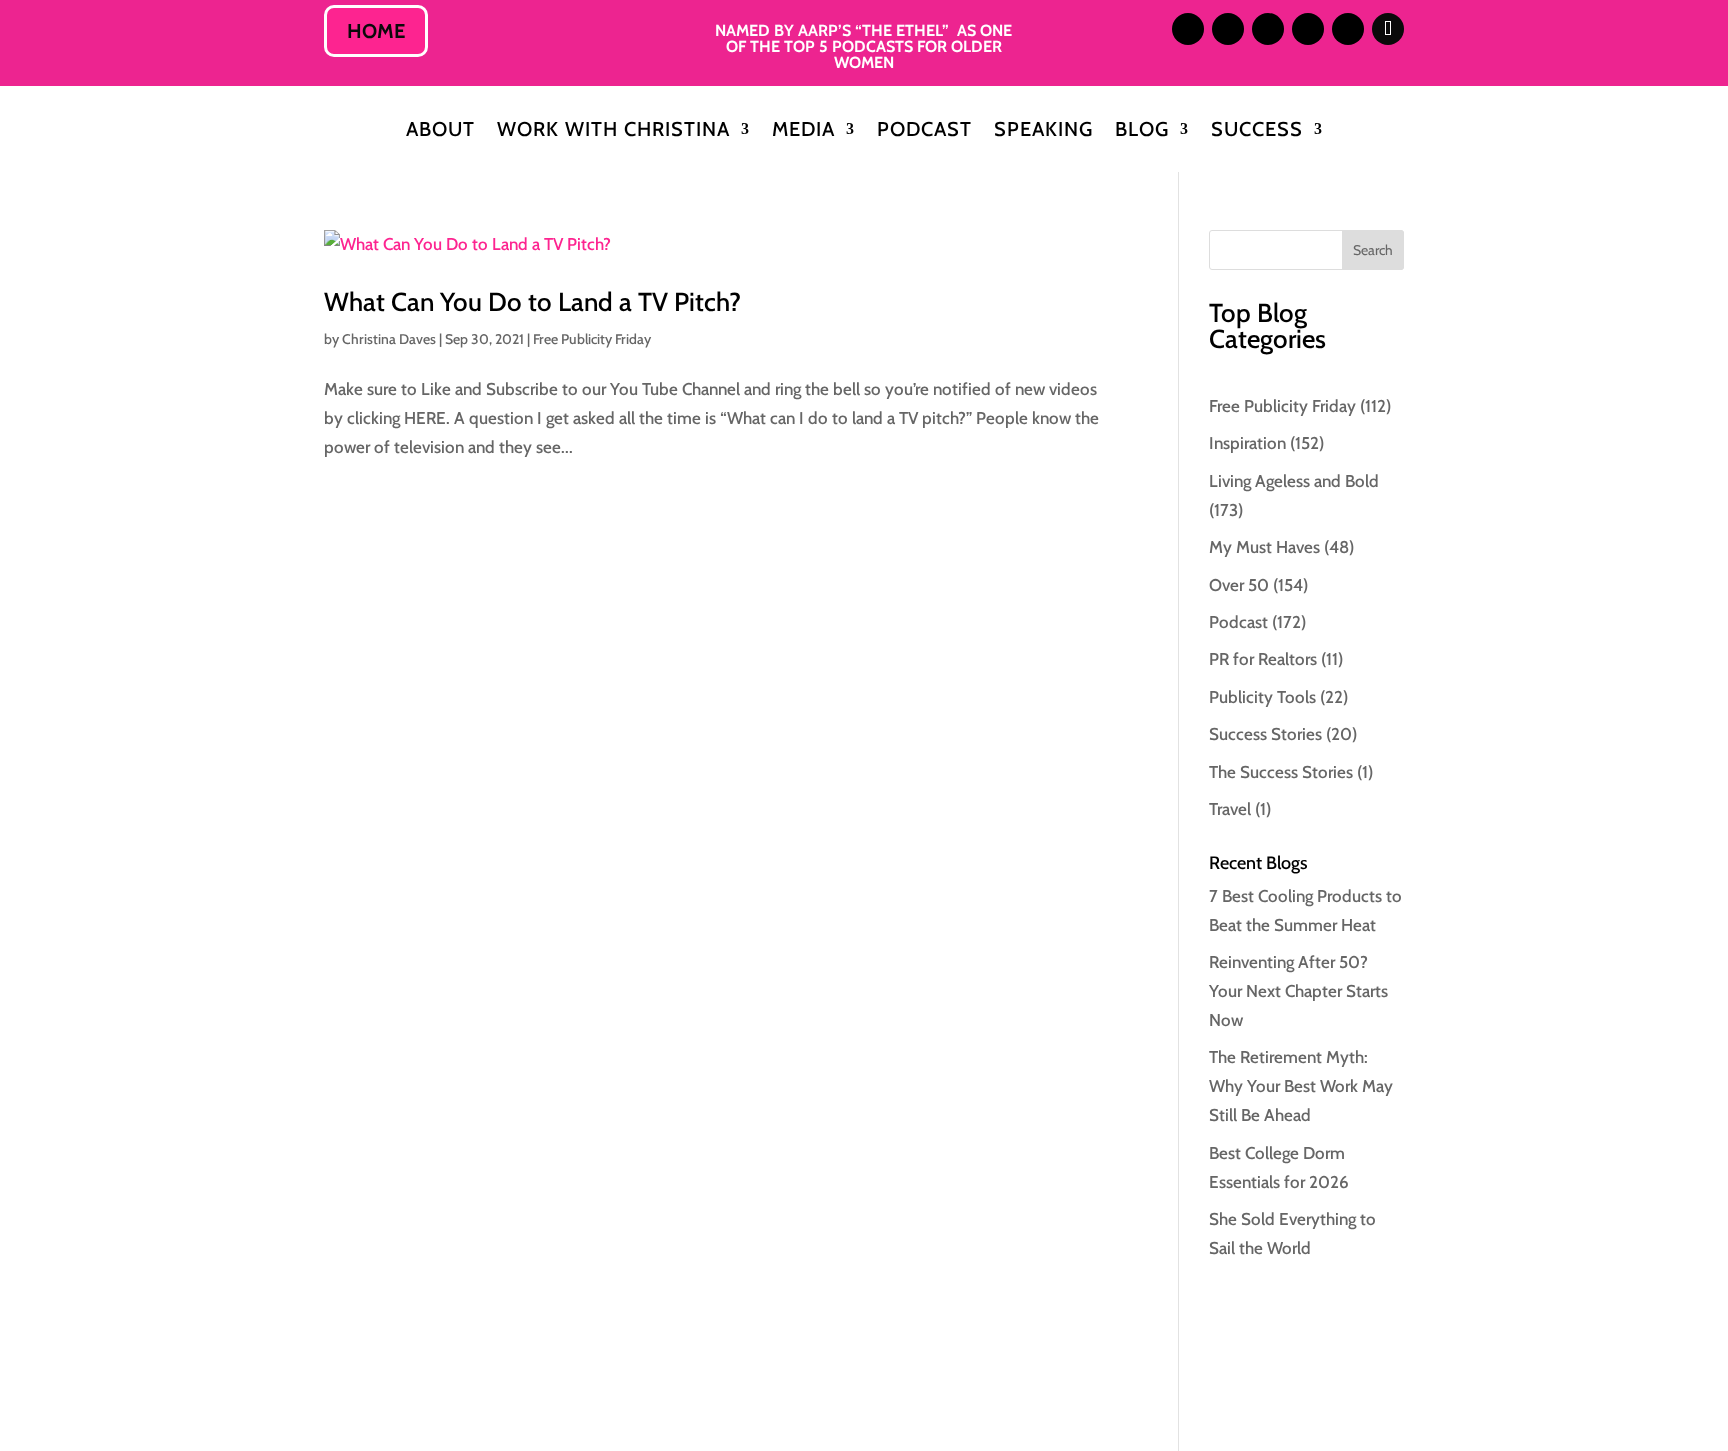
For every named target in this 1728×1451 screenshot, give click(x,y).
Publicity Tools (1262, 697)
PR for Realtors (1263, 659)
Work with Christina (613, 131)
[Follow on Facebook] (1308, 29)
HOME (376, 31)
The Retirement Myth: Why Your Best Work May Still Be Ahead (1301, 1086)
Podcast (924, 131)
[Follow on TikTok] (1388, 29)
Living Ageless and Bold (1294, 481)
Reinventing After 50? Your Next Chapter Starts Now (1298, 991)
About (440, 131)
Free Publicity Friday (592, 339)
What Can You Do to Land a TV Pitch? (532, 302)
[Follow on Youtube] (1348, 29)
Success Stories (1265, 734)
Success (1257, 131)
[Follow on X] (1268, 29)
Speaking (1043, 131)
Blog (1142, 131)
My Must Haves (1264, 547)
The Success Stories (1281, 772)
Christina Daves (389, 339)
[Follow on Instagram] (1188, 29)
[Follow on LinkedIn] (1228, 29)
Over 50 (1239, 585)
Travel (1230, 809)
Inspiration (1247, 443)
